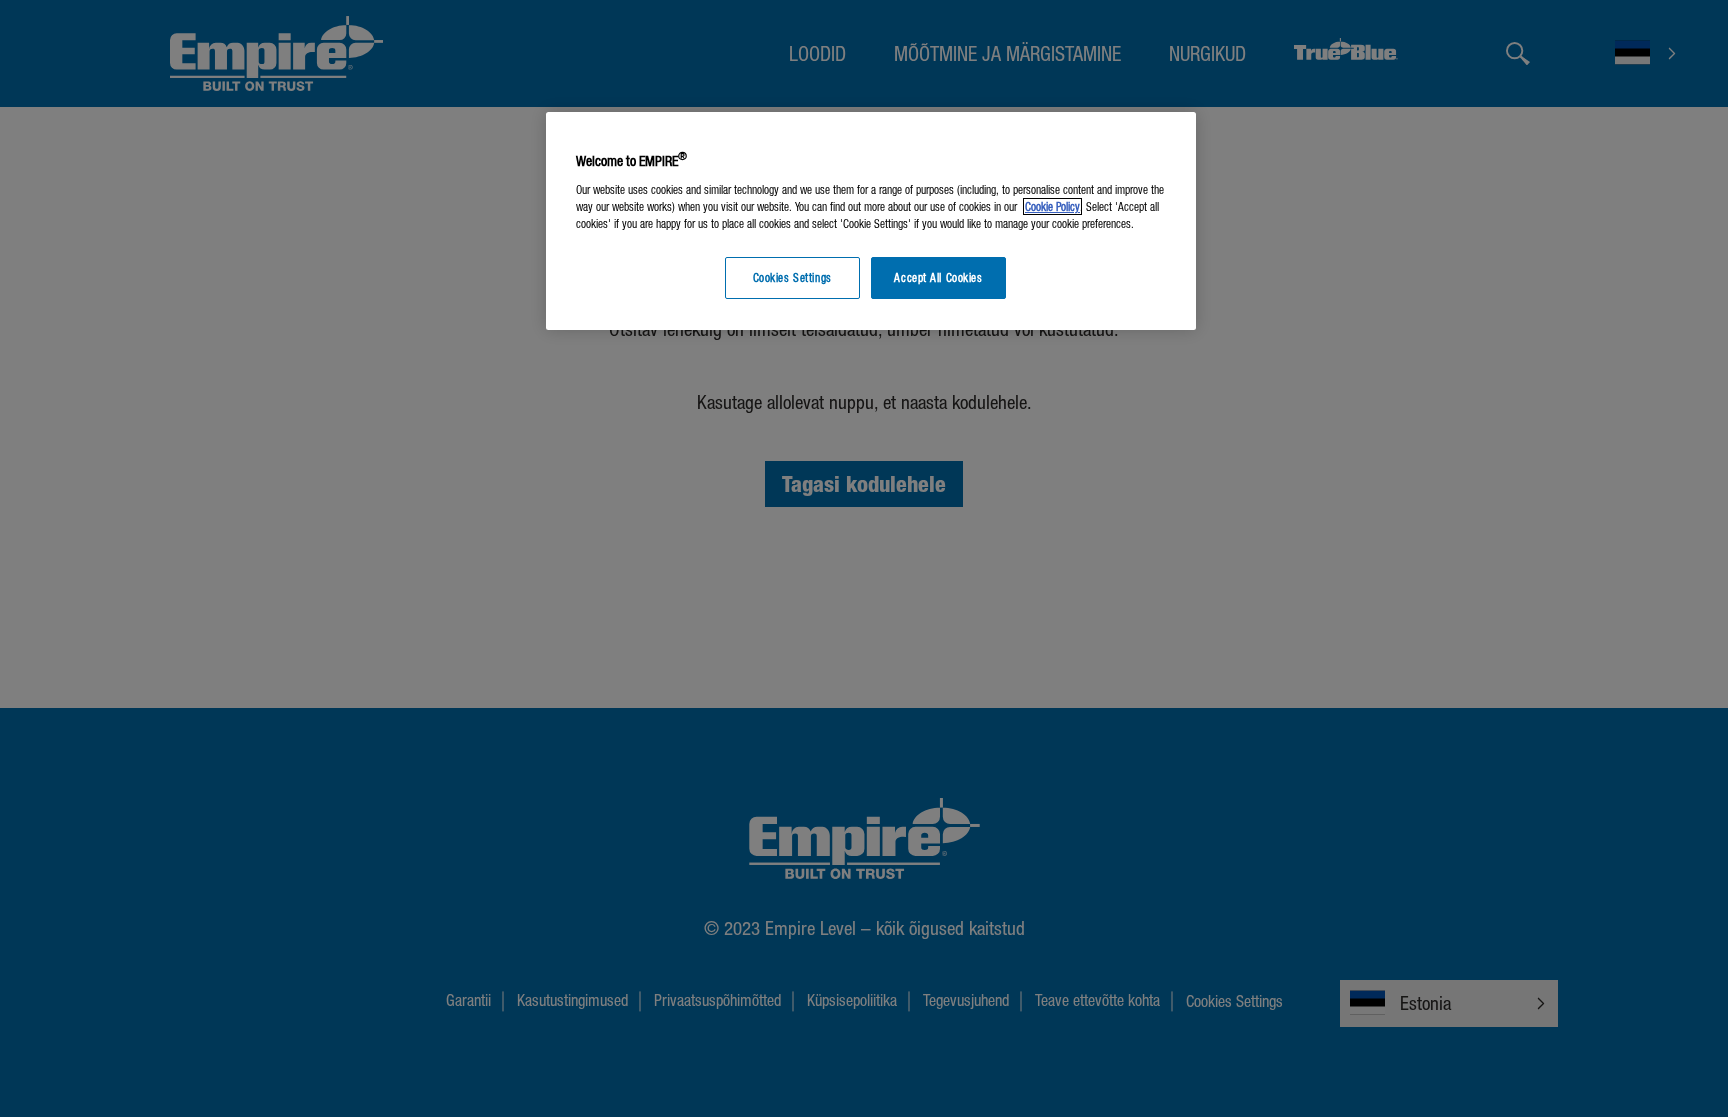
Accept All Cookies (938, 277)
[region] (871, 221)
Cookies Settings (792, 277)
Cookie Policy (1052, 206)
